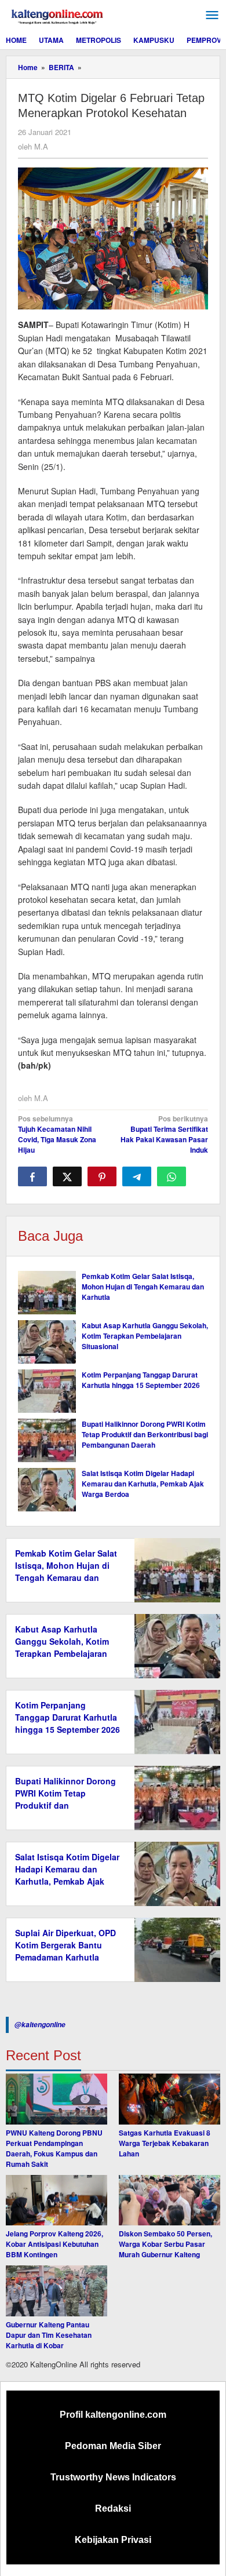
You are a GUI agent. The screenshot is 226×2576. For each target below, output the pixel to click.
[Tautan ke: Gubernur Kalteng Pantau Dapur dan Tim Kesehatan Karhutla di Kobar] (57, 2291)
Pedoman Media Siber (113, 2446)
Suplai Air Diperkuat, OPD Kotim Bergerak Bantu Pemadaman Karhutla (65, 1945)
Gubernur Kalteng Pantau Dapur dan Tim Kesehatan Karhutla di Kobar (49, 2335)
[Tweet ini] (67, 1176)
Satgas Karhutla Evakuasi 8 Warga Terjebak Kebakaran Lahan (165, 2143)
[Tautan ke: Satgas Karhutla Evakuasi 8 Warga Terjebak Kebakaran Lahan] (170, 2099)
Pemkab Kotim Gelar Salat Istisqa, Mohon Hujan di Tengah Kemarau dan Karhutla (143, 1287)
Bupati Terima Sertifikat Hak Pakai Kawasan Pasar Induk (164, 1134)
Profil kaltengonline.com (113, 2415)
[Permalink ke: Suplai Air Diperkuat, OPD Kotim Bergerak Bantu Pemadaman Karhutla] (174, 1949)
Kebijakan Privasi (113, 2540)
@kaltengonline (40, 2025)
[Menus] (212, 15)
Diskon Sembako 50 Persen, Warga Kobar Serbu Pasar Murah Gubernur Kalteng (165, 2244)
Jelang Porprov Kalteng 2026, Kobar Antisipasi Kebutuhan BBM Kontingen (54, 2244)
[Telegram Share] (137, 1176)
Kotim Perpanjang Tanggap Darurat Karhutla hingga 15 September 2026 (141, 1380)
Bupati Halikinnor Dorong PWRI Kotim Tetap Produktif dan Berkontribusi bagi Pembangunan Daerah (145, 1434)
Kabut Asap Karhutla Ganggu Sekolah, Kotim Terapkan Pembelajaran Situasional (145, 1336)
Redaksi (113, 2508)
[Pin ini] (102, 1176)
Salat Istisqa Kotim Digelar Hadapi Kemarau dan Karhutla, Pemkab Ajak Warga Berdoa (143, 1484)
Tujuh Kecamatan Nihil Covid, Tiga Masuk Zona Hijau (57, 1134)
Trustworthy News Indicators (113, 2477)
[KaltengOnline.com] (58, 15)
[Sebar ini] (32, 1176)
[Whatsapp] (172, 1176)
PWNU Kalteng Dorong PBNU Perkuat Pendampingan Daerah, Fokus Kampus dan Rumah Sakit (54, 2148)
